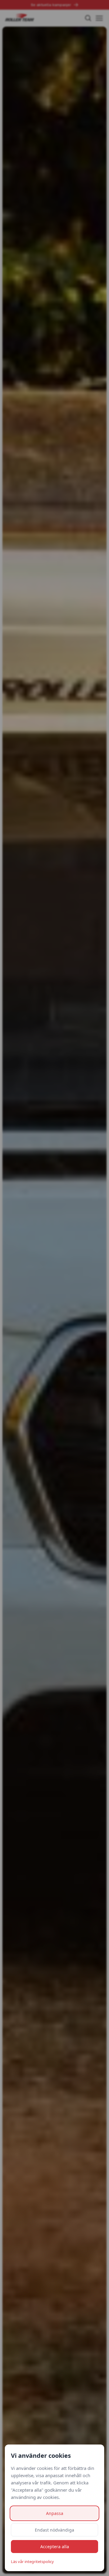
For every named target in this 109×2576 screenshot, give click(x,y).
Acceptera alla (55, 2547)
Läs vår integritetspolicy (32, 2561)
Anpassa (55, 2513)
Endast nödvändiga (54, 2530)
